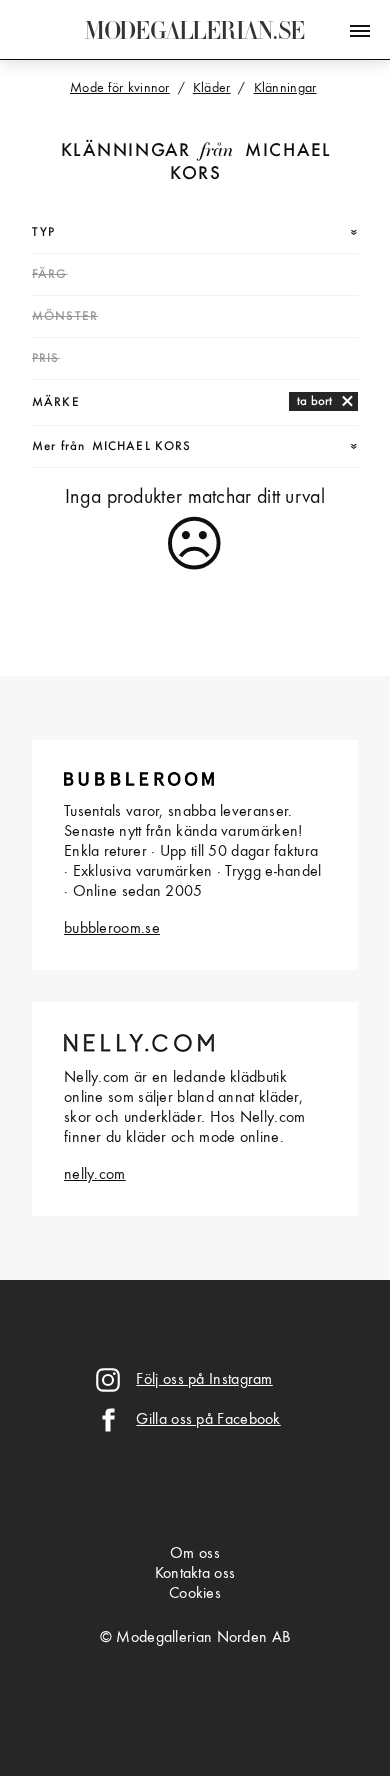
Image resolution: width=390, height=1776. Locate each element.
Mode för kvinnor (120, 88)
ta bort (314, 401)
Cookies (195, 1594)
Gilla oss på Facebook (208, 1420)
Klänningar (126, 151)
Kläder (212, 88)
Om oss (195, 1554)
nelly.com (95, 1175)
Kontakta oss (195, 1574)
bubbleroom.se (112, 929)
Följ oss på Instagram (204, 1380)
